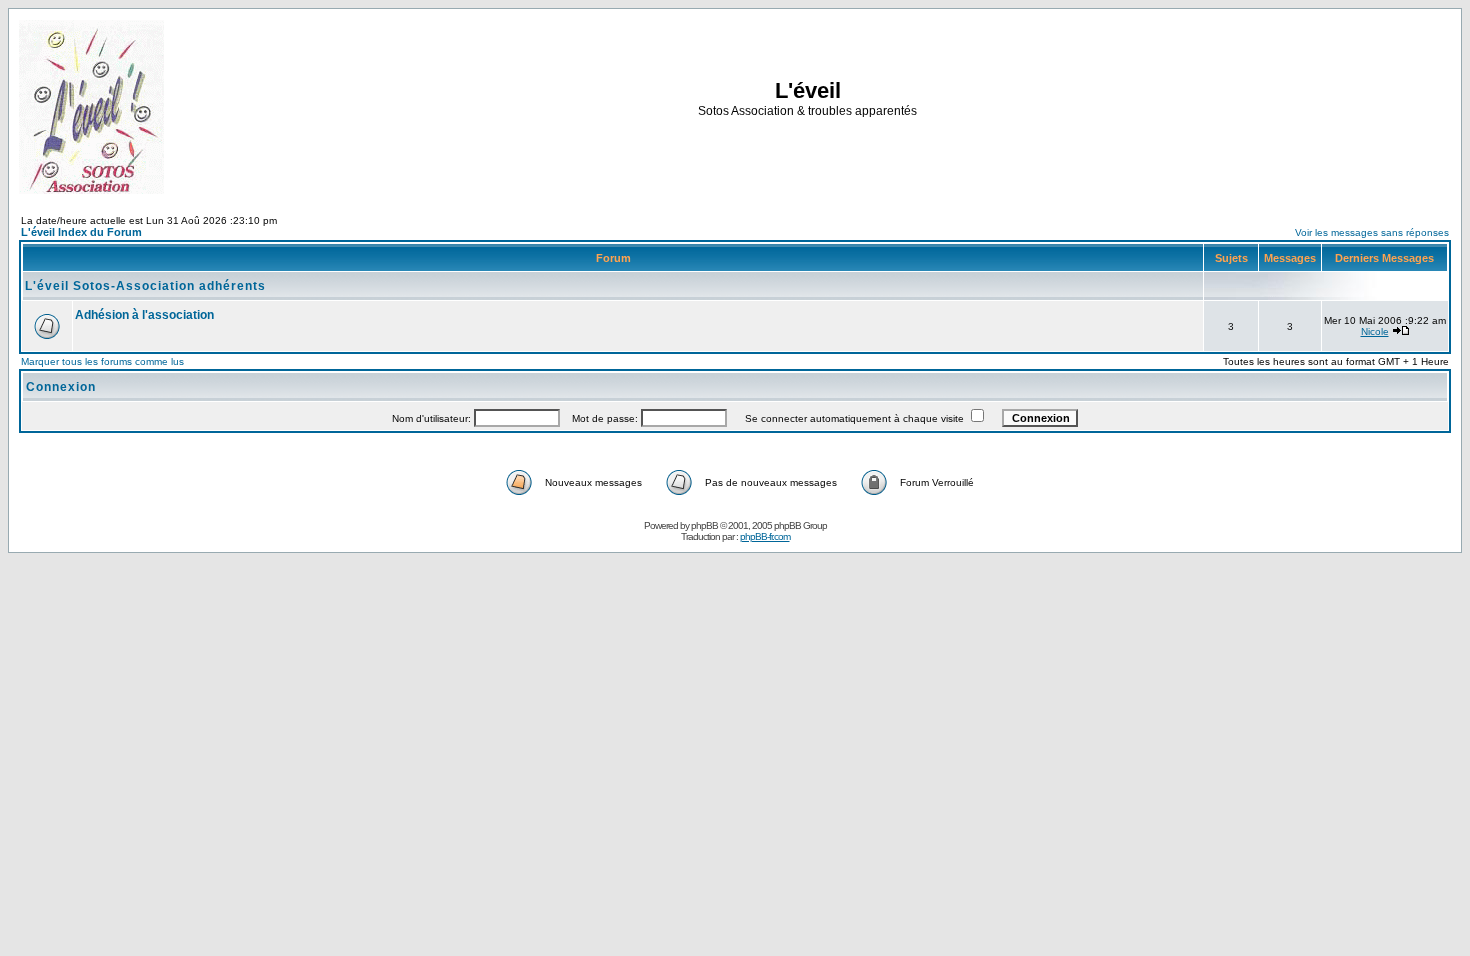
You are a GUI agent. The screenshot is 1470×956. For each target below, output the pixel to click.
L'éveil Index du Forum (81, 232)
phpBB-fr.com (765, 536)
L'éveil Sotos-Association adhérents (145, 286)
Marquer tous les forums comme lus (102, 361)
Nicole (1375, 331)
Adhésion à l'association (144, 315)
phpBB (704, 525)
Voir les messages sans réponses (1372, 232)
